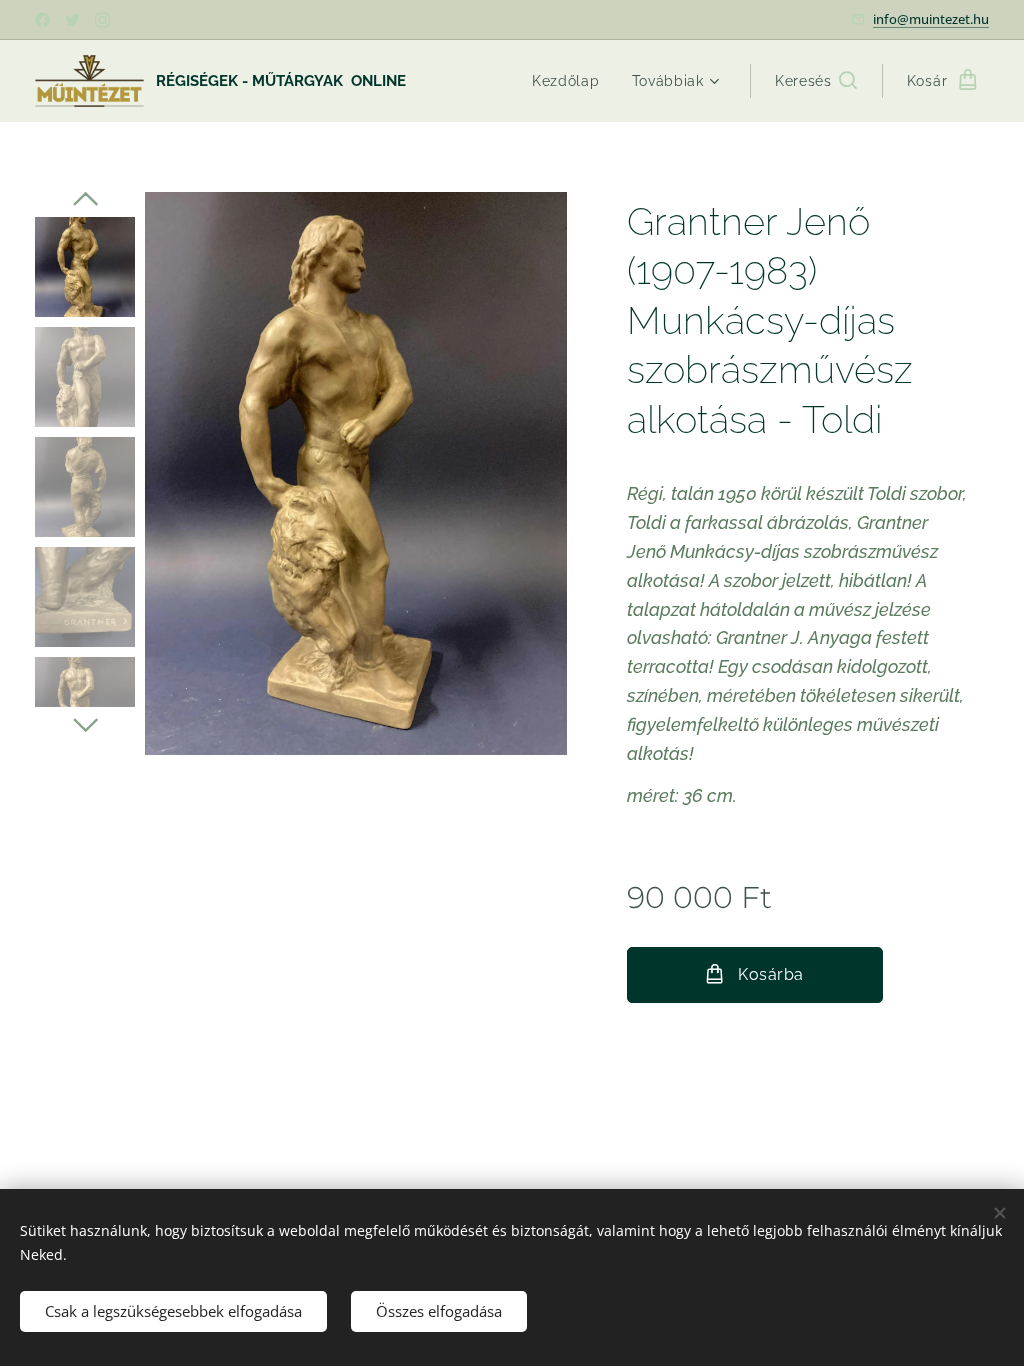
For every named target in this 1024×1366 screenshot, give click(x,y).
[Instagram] (102, 20)
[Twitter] (72, 20)
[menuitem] (571, 81)
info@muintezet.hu (931, 19)
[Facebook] (42, 20)
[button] (816, 81)
